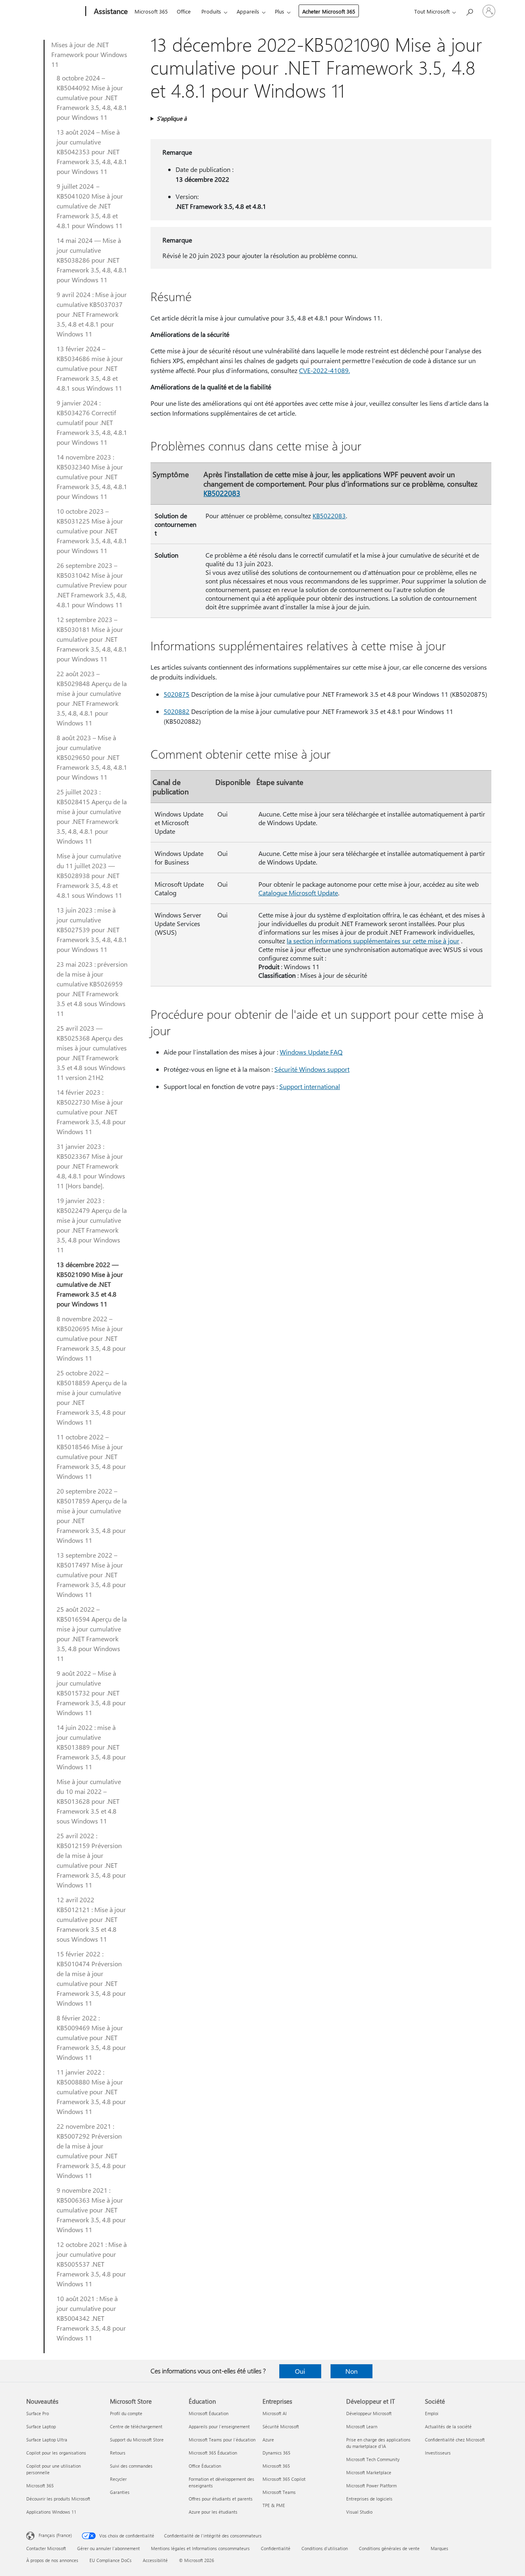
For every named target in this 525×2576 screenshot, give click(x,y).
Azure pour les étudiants (213, 2512)
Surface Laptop (41, 2426)
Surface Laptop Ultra (47, 2440)
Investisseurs (438, 2453)
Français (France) (55, 2535)
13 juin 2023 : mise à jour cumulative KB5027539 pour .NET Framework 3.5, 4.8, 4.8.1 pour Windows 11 (92, 930)
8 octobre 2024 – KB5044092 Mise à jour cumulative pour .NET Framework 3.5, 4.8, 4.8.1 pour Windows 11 (92, 97)
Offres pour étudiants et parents (221, 2499)
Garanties (120, 2492)
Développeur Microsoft (369, 2413)
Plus (280, 11)
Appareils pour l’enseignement (219, 2426)
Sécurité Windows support (312, 1069)
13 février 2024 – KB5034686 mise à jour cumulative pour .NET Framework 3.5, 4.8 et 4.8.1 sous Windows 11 (90, 368)
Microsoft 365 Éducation (213, 2453)
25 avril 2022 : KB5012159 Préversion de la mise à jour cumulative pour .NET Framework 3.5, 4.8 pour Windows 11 (91, 1860)
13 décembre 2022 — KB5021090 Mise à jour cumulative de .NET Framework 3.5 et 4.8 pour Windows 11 (90, 1284)
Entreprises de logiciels (369, 2499)
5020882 (177, 711)
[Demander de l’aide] (469, 10)
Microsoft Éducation (209, 2413)
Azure (268, 2440)
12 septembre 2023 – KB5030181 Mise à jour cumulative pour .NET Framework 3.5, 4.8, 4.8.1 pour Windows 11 (92, 639)
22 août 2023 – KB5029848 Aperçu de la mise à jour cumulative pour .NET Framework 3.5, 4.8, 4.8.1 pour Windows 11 (92, 698)
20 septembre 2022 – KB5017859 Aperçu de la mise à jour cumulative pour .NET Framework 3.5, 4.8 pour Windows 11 (92, 1516)
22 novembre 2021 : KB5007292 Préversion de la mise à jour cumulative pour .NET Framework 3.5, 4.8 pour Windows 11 (91, 2151)
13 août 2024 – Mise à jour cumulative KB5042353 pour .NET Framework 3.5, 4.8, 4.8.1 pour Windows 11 (92, 152)
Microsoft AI (275, 2413)
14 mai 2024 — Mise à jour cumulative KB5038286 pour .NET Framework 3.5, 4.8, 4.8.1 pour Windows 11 (92, 260)
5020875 (177, 694)
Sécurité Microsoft (281, 2426)
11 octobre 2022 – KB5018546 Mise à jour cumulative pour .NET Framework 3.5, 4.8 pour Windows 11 (91, 1456)
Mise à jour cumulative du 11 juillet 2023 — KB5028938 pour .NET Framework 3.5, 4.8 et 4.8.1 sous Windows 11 (89, 875)
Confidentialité (276, 2548)
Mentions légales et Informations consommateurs (200, 2548)
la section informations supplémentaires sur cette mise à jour (373, 941)
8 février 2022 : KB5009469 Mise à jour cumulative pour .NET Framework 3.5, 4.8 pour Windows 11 (91, 2037)
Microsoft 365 (151, 11)
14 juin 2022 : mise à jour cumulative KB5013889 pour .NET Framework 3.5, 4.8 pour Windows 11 (91, 1747)
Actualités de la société (448, 2426)
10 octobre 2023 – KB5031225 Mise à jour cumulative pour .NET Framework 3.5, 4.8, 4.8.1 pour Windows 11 (92, 531)
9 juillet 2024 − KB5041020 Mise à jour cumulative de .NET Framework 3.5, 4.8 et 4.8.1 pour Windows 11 (90, 206)
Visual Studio (359, 2512)
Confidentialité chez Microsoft (455, 2440)
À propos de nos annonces (52, 2560)
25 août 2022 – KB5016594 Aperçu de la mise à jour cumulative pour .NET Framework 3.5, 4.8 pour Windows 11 (92, 1634)
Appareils (248, 11)
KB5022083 (222, 493)
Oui (300, 2371)
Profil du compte (126, 2413)
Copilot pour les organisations (56, 2453)
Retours (118, 2453)
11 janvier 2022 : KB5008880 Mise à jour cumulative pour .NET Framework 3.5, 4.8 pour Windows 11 (91, 2092)
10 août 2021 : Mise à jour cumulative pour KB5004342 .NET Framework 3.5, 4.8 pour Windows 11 (91, 2318)
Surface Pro (38, 2413)
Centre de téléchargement (136, 2426)
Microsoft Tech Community (373, 2459)
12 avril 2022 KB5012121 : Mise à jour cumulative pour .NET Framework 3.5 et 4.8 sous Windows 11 (91, 1919)
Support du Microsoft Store (137, 2440)
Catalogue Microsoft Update (298, 893)
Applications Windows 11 (51, 2512)
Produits (211, 11)
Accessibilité (155, 2560)
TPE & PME (274, 2505)
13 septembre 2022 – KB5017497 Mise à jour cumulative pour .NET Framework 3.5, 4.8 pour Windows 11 (91, 1575)
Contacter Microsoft (46, 2548)
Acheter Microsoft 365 (329, 11)
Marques (439, 2548)
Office (184, 11)
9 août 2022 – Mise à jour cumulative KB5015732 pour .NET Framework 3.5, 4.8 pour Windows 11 (91, 1693)
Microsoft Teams (279, 2492)
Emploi (432, 2413)
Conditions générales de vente (389, 2548)
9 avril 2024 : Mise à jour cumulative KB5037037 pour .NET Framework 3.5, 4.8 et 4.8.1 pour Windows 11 (92, 314)
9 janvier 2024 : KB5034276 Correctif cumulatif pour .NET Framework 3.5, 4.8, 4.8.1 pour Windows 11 (92, 422)
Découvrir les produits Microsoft (58, 2499)
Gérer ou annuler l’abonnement (108, 2548)
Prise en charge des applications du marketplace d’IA (378, 2443)
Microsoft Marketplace (369, 2472)
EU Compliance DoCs (111, 2560)
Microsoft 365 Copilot (284, 2479)
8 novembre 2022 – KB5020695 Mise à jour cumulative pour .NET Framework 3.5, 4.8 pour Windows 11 (91, 1338)
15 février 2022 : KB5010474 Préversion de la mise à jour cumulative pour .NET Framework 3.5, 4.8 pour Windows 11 (91, 1978)
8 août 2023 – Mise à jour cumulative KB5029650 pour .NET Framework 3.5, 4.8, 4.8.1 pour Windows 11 (92, 757)
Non (352, 2371)
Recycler (118, 2479)
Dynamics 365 (276, 2453)
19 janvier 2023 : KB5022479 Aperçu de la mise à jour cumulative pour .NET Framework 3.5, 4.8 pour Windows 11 (92, 1225)
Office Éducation (205, 2466)
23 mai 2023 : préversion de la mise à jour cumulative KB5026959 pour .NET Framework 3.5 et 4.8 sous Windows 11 (92, 989)
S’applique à (172, 118)
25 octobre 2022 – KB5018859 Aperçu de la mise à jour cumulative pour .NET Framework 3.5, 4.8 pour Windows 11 (92, 1397)
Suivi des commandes (131, 2466)
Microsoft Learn (362, 2426)
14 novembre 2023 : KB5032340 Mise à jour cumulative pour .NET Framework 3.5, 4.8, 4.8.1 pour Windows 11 (92, 477)
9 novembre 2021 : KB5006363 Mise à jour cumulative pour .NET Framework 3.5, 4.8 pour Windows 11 (91, 2210)
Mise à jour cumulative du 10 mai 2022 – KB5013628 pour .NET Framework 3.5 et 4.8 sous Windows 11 (89, 1801)
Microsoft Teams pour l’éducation (222, 2440)
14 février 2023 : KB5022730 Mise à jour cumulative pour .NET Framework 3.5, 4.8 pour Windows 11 (91, 1112)
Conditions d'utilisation (325, 2548)
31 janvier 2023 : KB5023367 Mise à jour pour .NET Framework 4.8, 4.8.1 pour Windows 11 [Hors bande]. (91, 1166)
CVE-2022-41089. (324, 370)
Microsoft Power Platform (371, 2486)
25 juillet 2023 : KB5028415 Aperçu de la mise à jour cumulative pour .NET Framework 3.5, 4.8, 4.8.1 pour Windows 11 (92, 816)
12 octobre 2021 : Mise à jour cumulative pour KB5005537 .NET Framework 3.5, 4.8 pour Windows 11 (92, 2264)
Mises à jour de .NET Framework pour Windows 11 (89, 54)
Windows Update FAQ (311, 1052)
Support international (310, 1086)
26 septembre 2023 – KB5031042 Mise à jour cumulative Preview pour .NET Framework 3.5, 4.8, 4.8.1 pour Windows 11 (92, 585)
